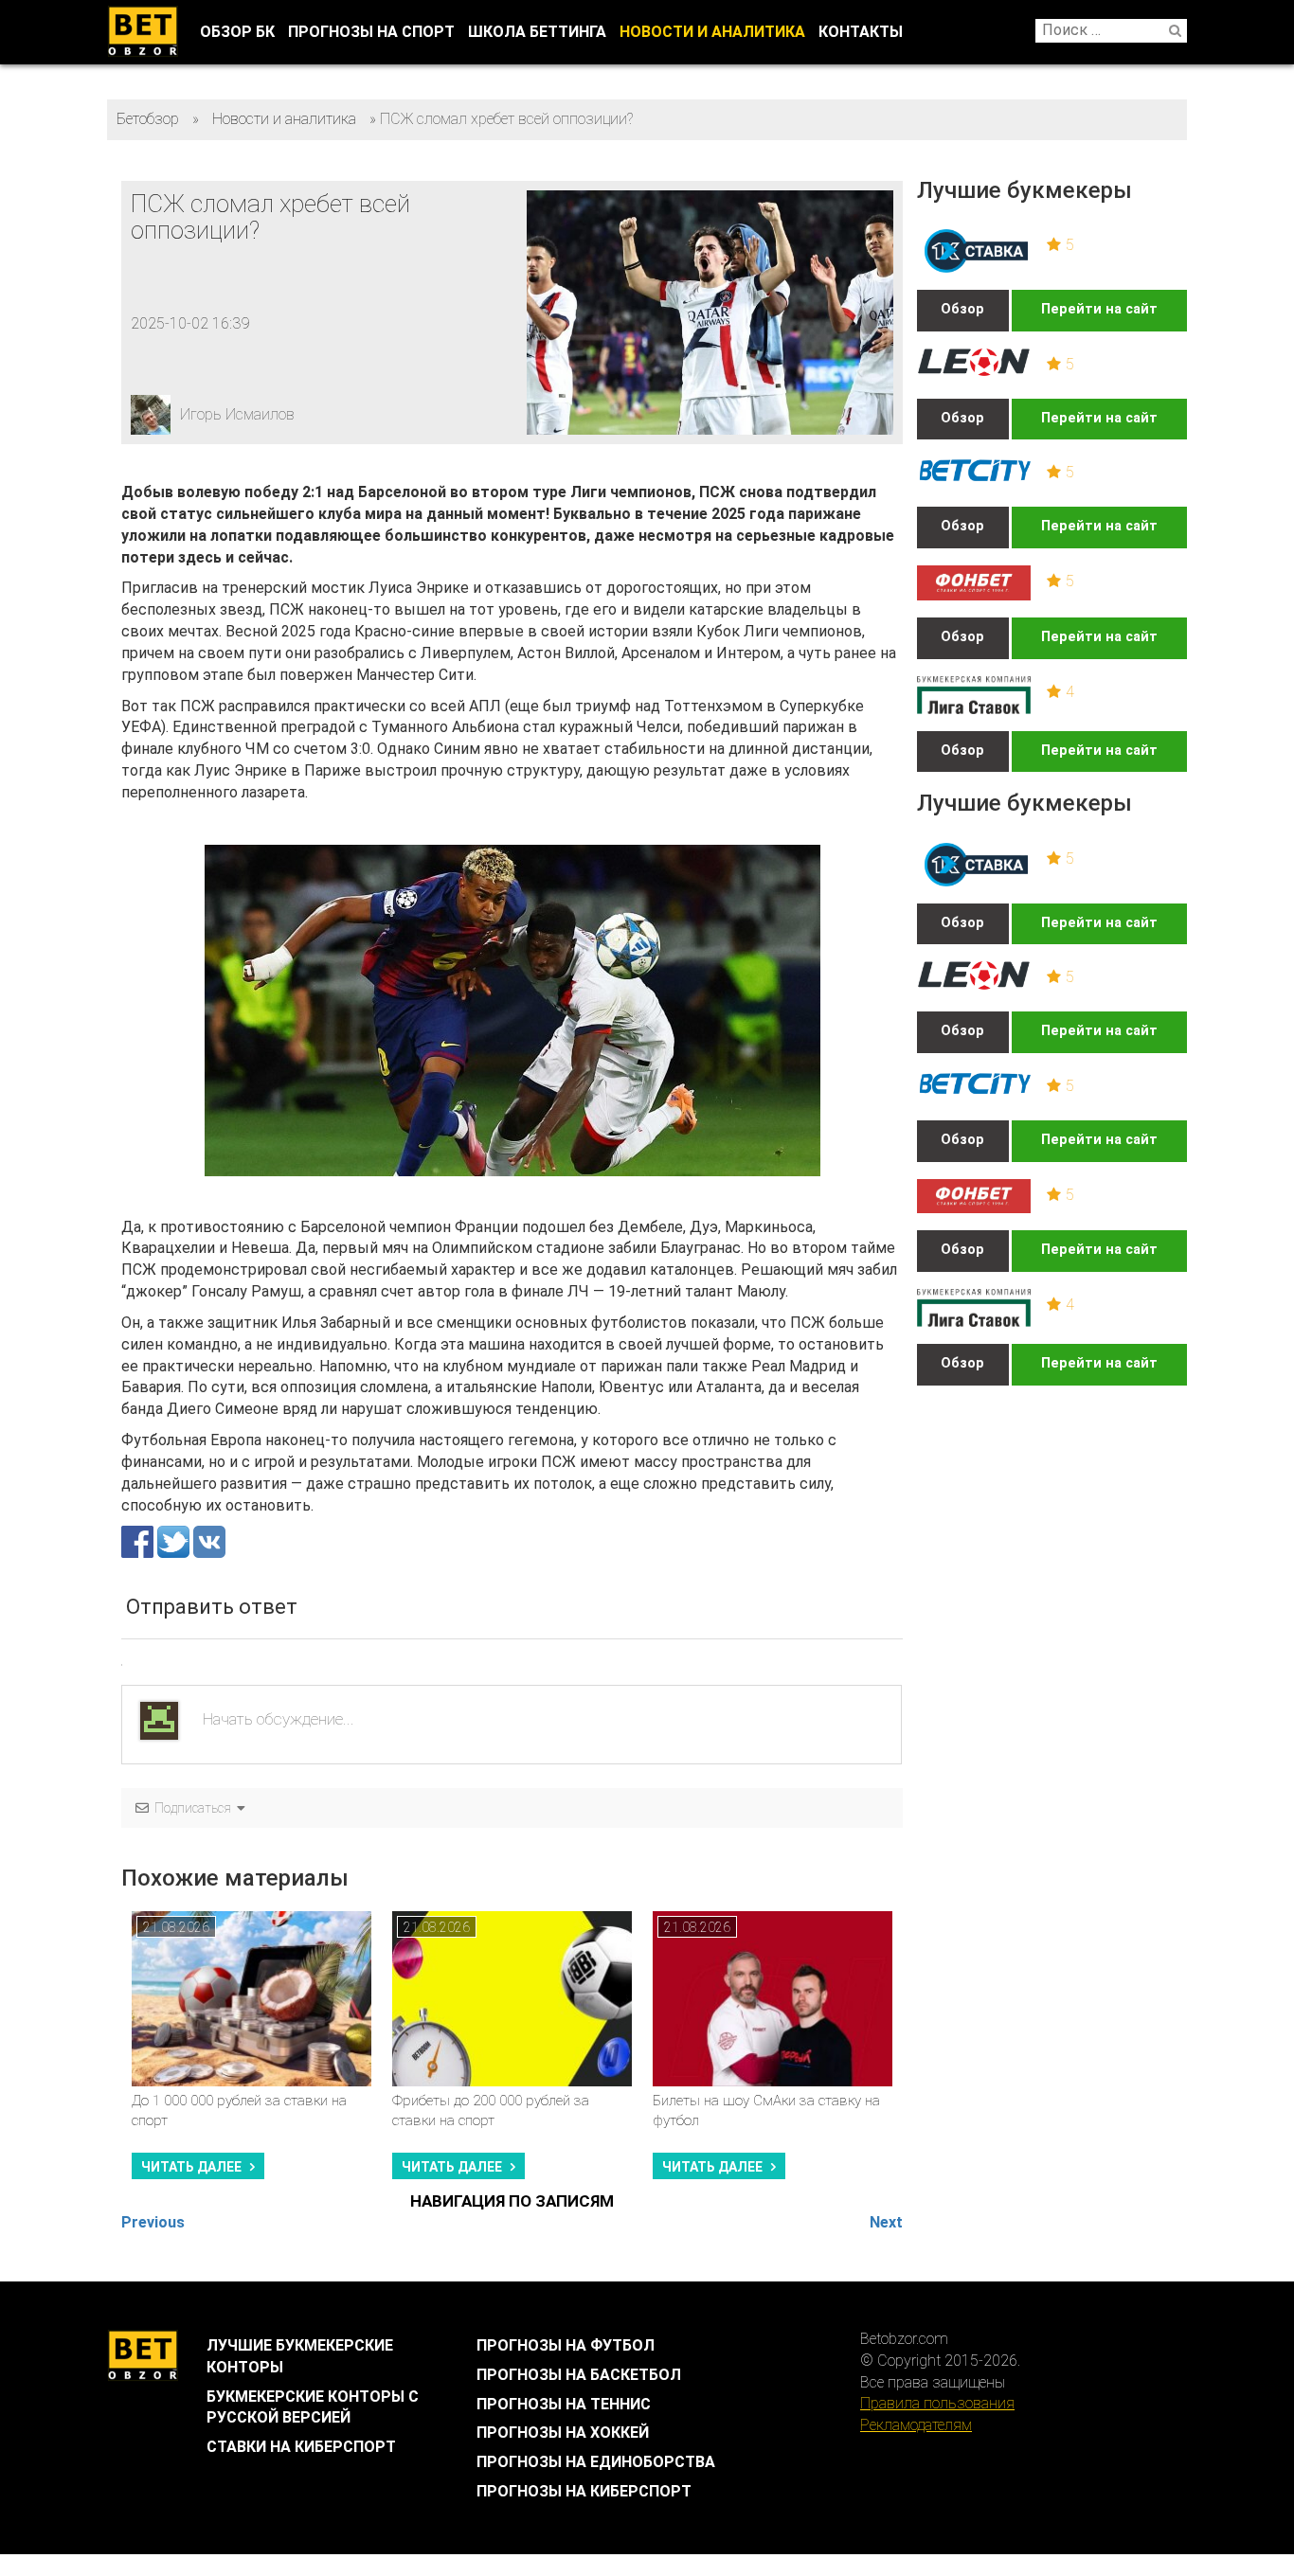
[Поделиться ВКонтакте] (209, 1541)
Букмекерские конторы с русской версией (313, 2407)
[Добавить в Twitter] (175, 1541)
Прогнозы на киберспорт (584, 2491)
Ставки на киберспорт (301, 2447)
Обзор (962, 309)
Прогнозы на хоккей (563, 2433)
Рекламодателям (916, 2425)
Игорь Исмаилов (237, 414)
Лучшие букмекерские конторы (300, 2356)
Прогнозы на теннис (564, 2404)
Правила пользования (937, 2403)
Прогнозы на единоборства (596, 2462)
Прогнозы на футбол (566, 2345)
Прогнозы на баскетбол (579, 2375)
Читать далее (191, 2167)
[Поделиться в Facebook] (139, 1541)
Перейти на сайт (1099, 309)
